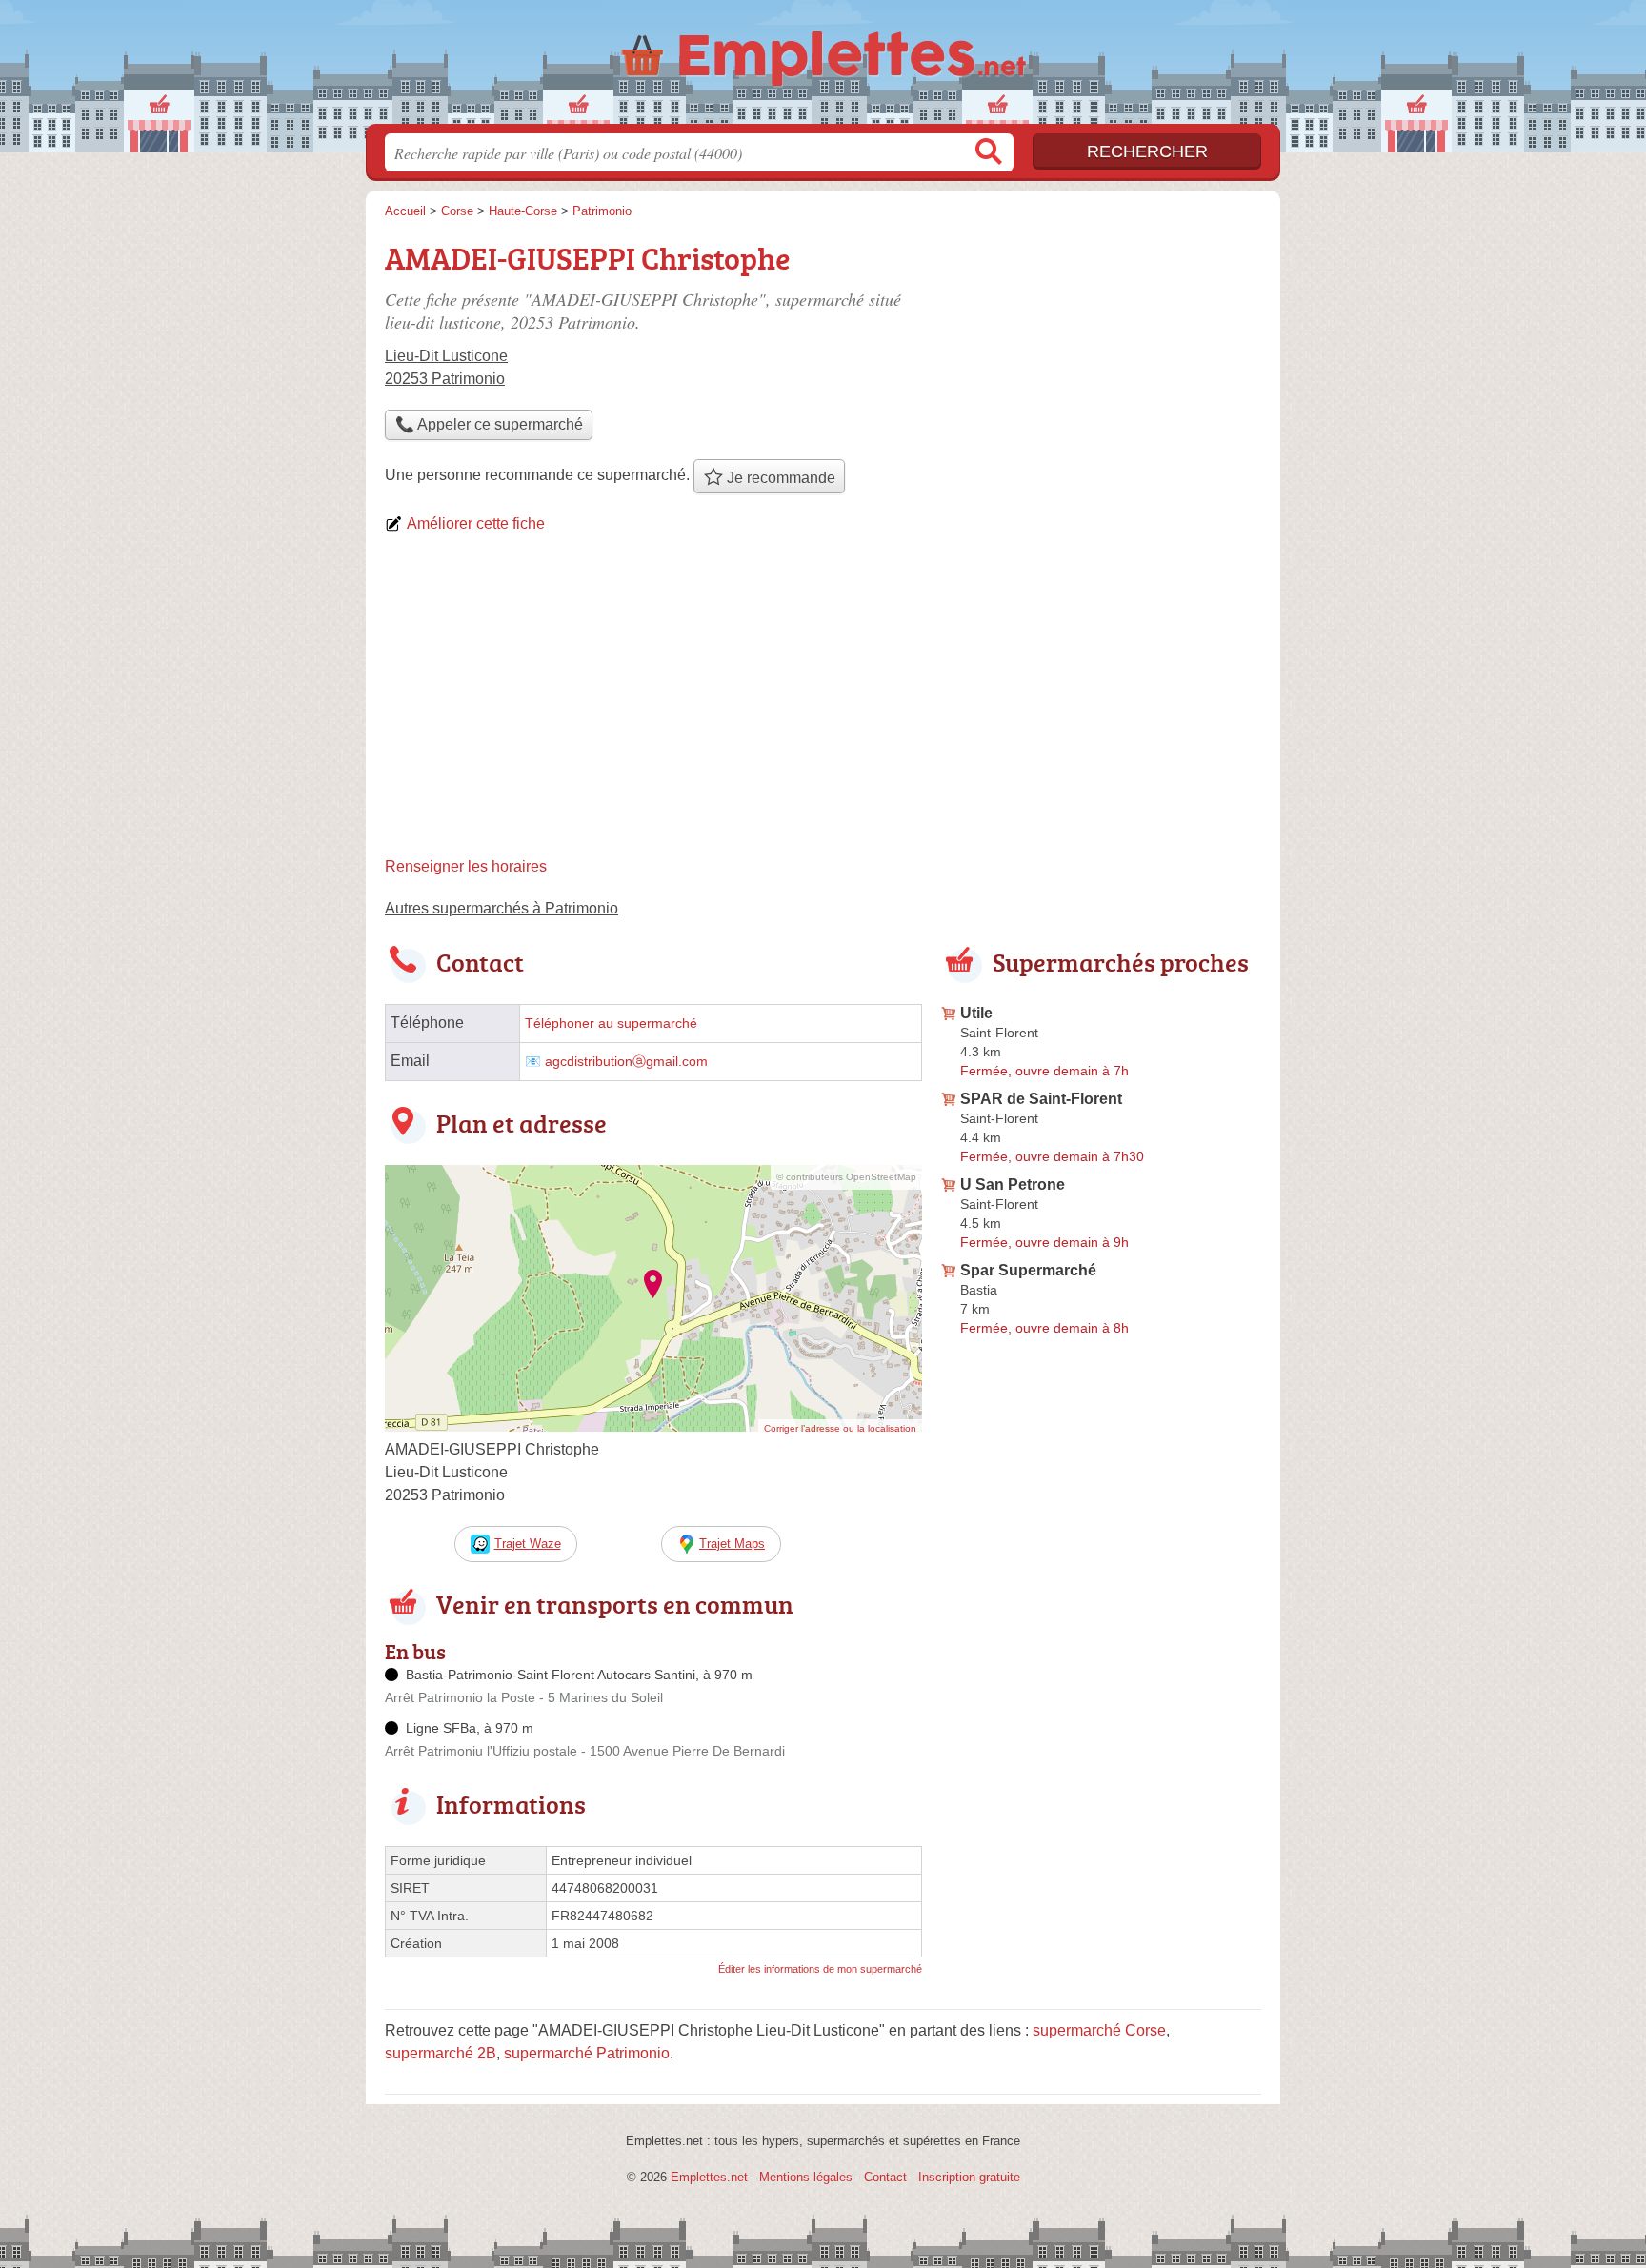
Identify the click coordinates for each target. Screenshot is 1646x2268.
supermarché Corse (1099, 2030)
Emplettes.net (709, 2177)
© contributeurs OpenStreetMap (846, 1177)
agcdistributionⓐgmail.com (626, 1062)
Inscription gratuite (969, 2177)
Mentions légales (806, 2177)
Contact (885, 2177)
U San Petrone (1013, 1184)
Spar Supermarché (1028, 1270)
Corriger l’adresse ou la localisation (840, 1428)
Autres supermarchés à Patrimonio (502, 908)
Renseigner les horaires (466, 866)
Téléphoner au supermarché (611, 1024)
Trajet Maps (732, 1544)
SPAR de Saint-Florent (1041, 1099)
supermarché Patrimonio (587, 2053)
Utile (976, 1013)
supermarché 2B (441, 2053)
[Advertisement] (823, 703)
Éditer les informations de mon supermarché (820, 1969)
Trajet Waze (528, 1544)
